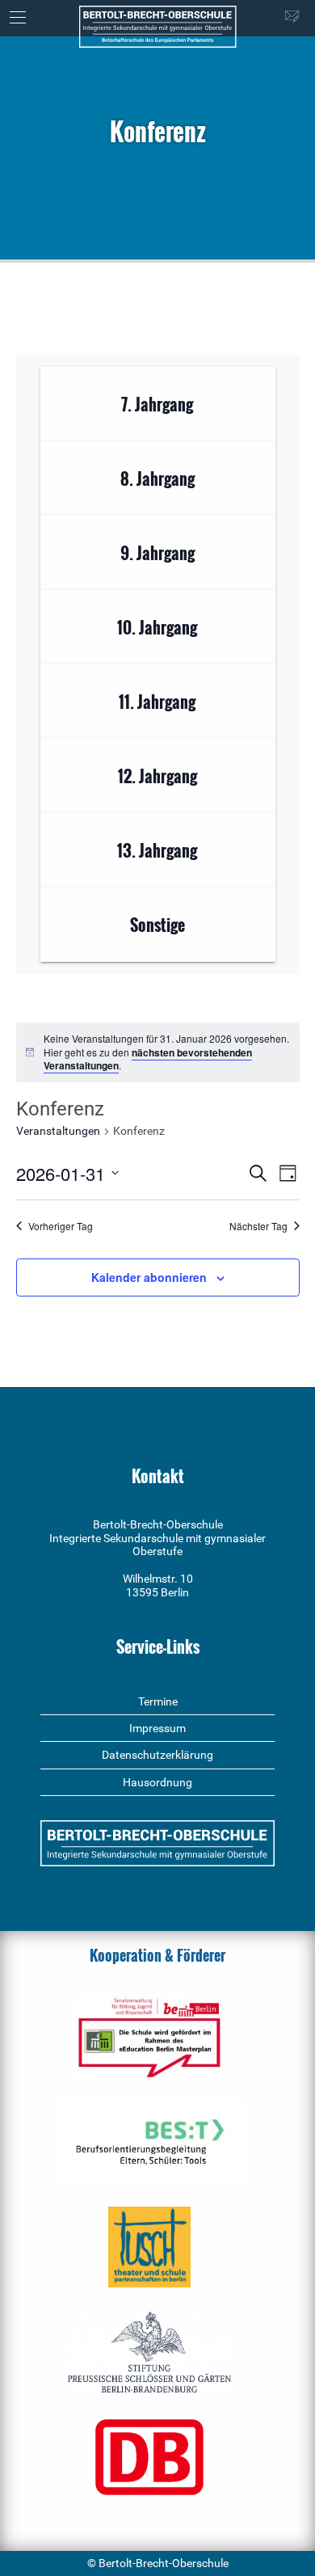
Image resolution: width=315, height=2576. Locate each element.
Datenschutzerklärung (157, 1755)
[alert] (158, 1052)
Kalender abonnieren (149, 1277)
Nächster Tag (258, 1226)
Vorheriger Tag (61, 1226)
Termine (158, 1701)
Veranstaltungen (58, 1131)
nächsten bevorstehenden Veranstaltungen (148, 1059)
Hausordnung (157, 1782)
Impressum (157, 1728)
